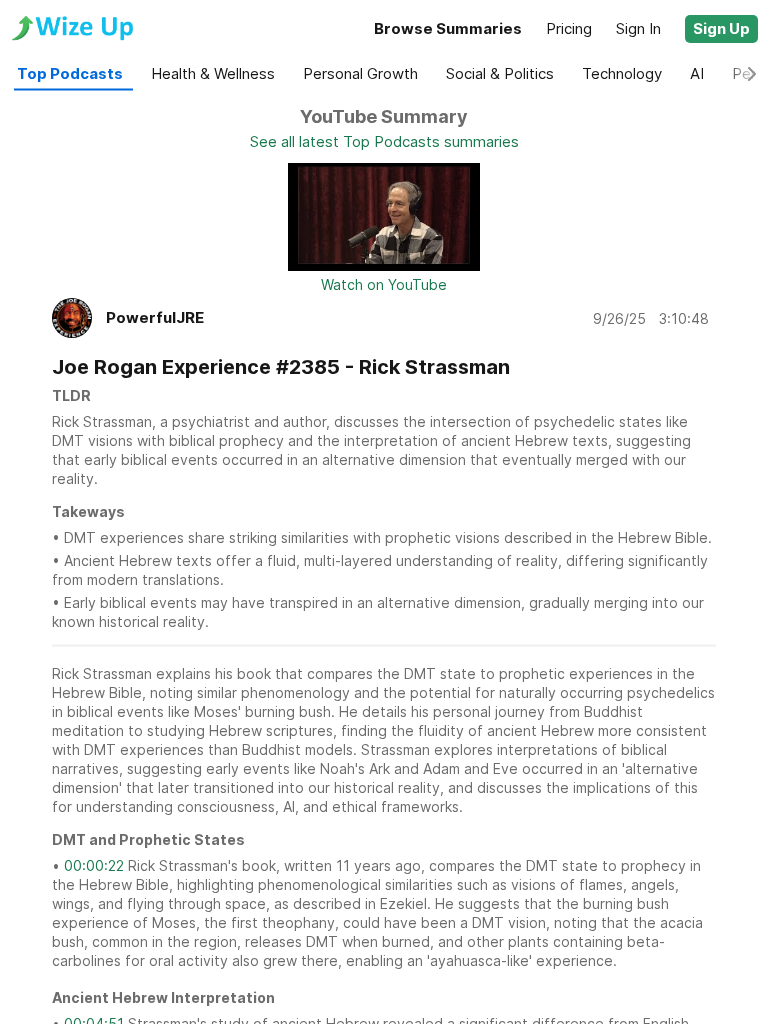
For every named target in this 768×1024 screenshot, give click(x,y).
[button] (721, 29)
